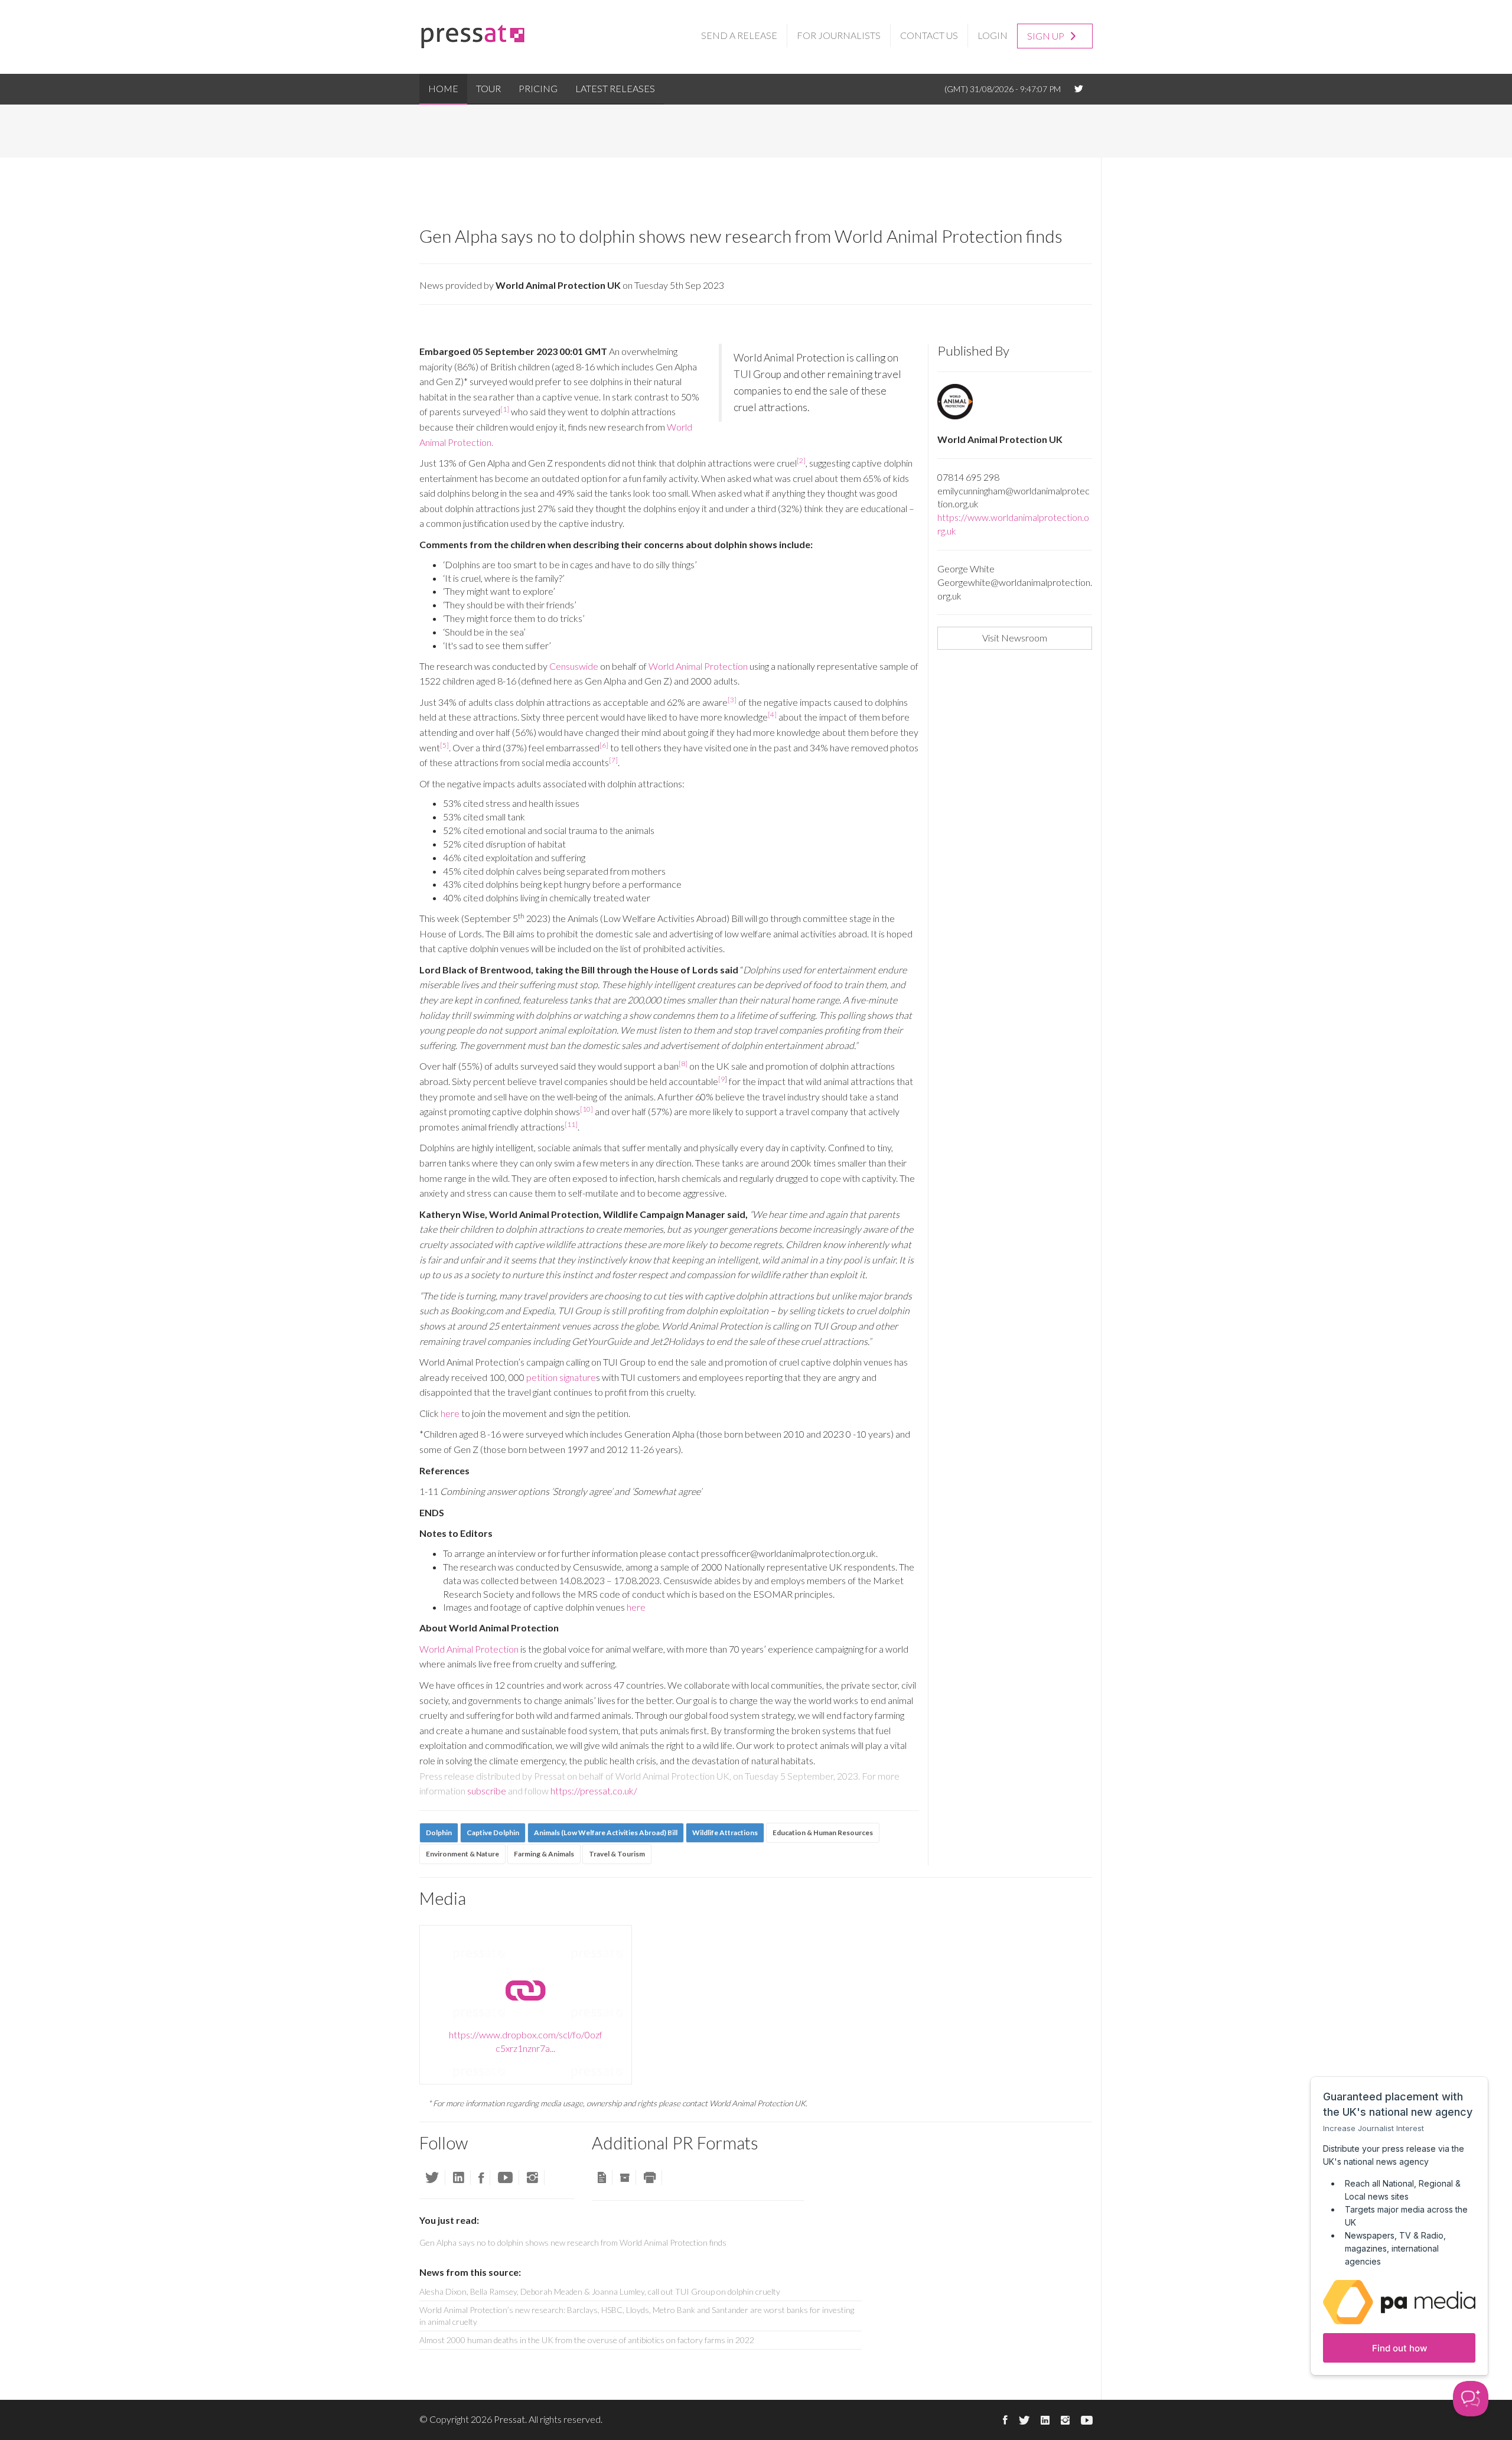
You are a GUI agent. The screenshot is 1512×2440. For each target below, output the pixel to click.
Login (993, 35)
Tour (488, 88)
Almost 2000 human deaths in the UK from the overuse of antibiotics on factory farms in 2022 (587, 2340)
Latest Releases (615, 88)
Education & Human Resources (823, 1833)
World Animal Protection (698, 666)
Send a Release (739, 35)
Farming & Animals (544, 1854)
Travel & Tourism (617, 1854)
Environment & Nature (462, 1854)
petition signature (561, 1377)
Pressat (509, 2419)
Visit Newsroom (1015, 638)
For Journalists (839, 35)
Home (443, 88)
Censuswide (574, 666)
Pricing (538, 88)
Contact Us (929, 35)
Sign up (1047, 36)
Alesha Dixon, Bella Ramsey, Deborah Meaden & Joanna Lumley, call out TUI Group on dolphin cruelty (600, 2291)
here (450, 1413)
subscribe (487, 1791)
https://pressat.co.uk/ (594, 1791)
